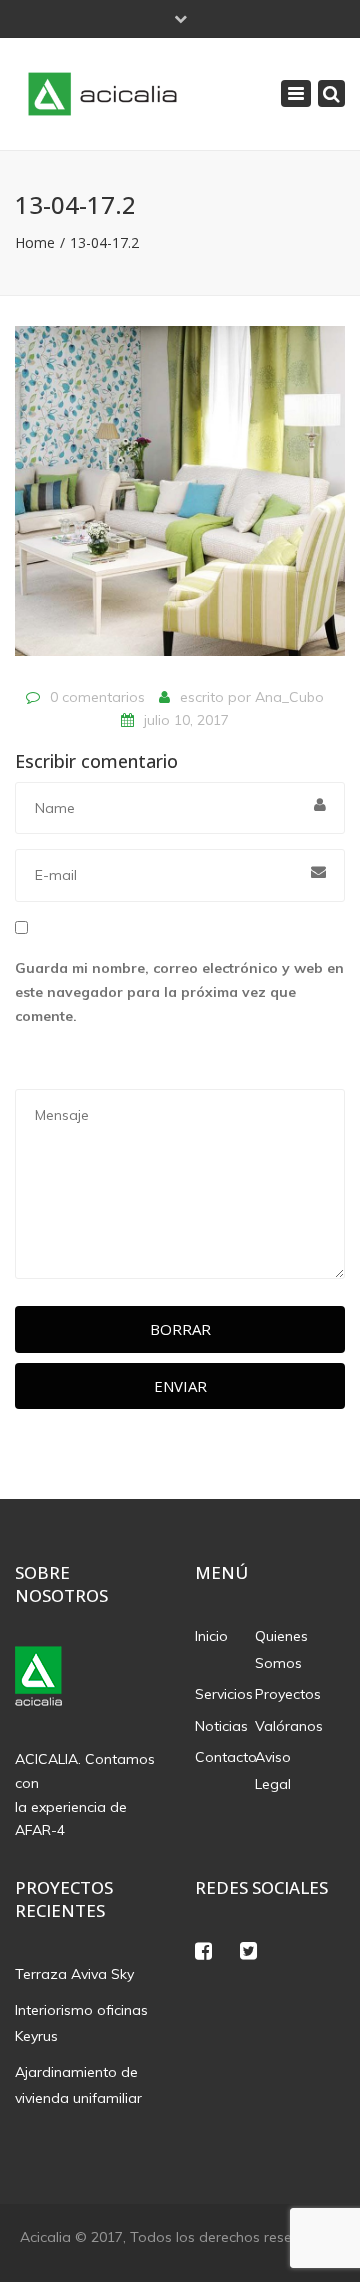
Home (35, 242)
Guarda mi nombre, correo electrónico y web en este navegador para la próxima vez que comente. (179, 992)
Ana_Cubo (289, 697)
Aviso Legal (273, 1770)
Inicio (211, 1636)
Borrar (180, 1329)
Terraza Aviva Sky (74, 1974)
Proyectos (285, 1694)
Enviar (180, 1386)
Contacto (225, 1757)
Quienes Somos (281, 1649)
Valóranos (285, 1726)
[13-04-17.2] (180, 500)
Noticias (221, 1726)
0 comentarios (97, 697)
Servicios (224, 1694)
